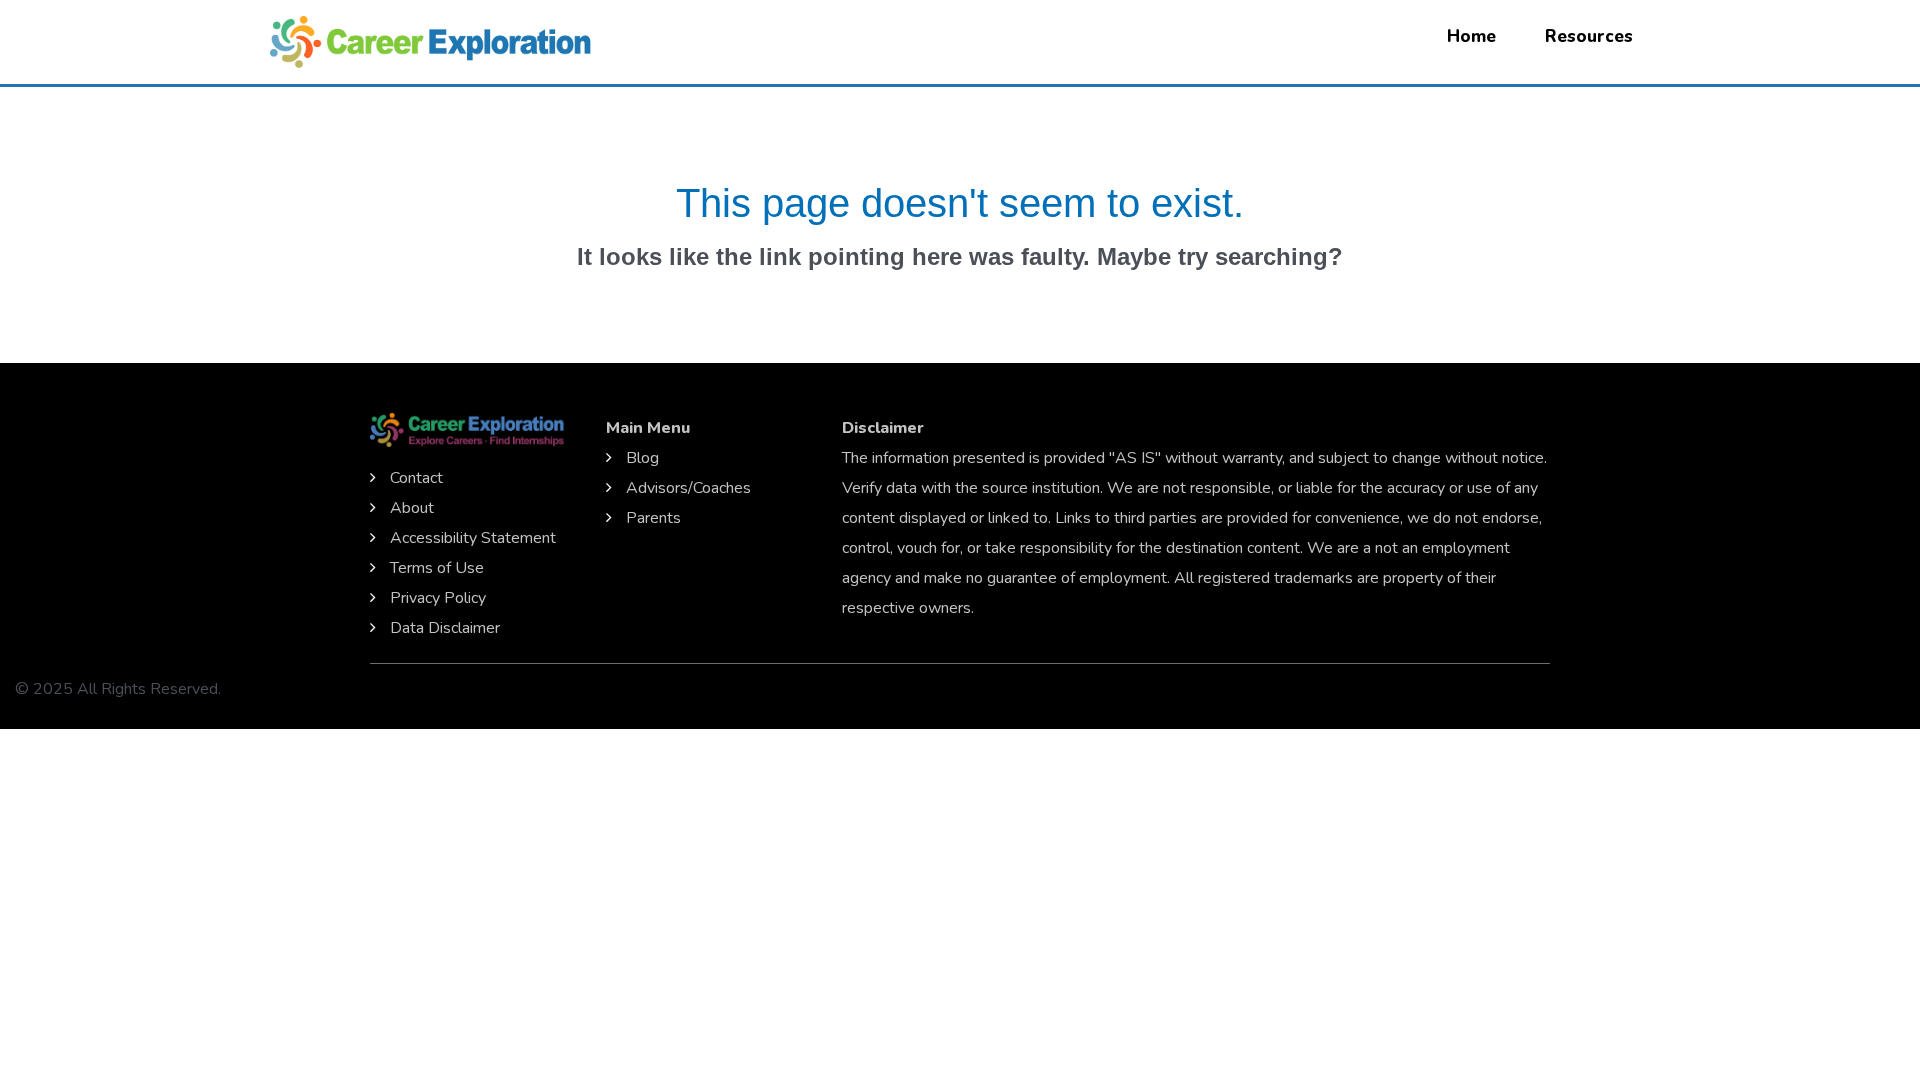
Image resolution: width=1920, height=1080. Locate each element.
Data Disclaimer (445, 628)
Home (1471, 36)
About (412, 508)
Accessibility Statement (473, 538)
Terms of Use (437, 568)
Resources (1589, 36)
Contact (416, 478)
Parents (653, 518)
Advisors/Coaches (688, 488)
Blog (642, 458)
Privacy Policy (438, 598)
